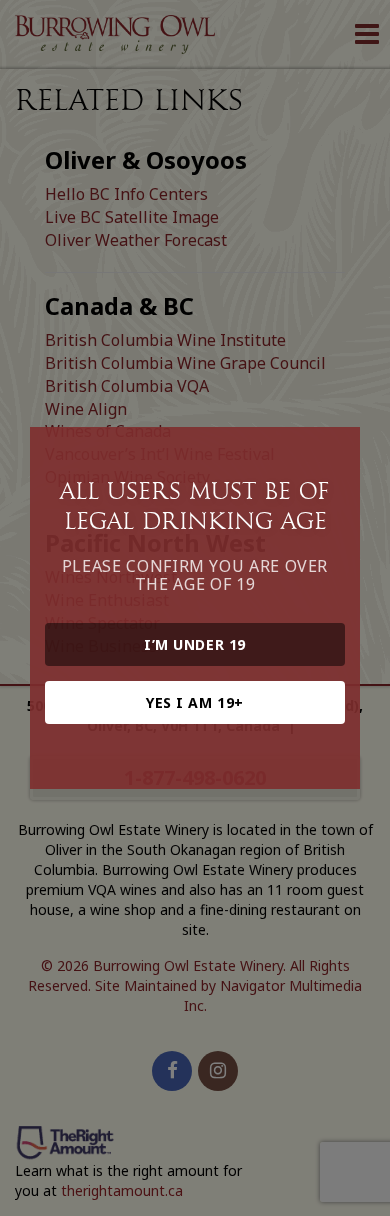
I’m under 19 (195, 644)
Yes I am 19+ (195, 702)
